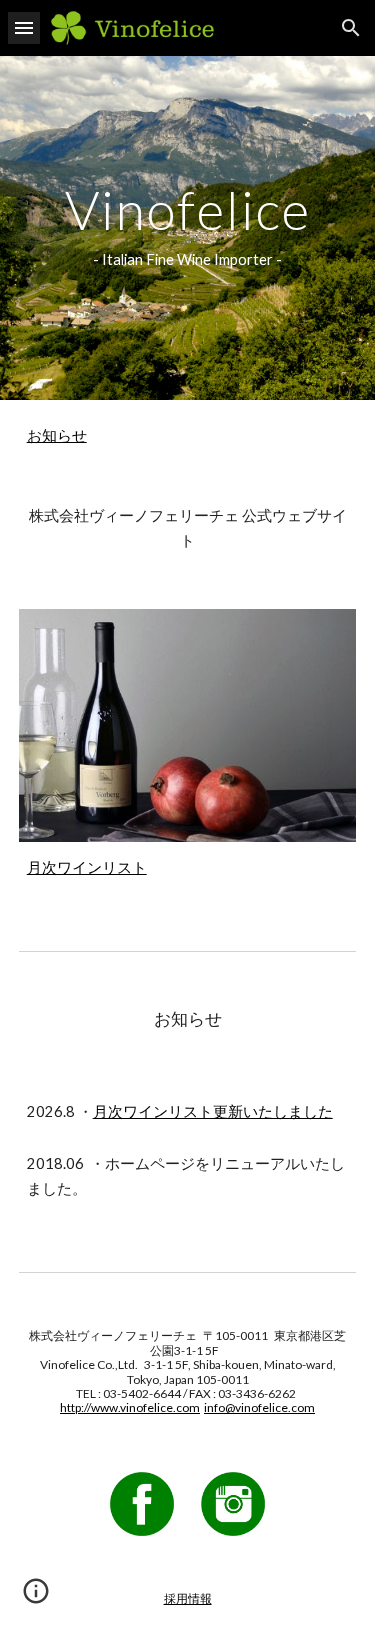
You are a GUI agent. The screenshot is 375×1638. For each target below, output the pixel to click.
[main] (188, 228)
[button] (24, 27)
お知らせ (57, 435)
